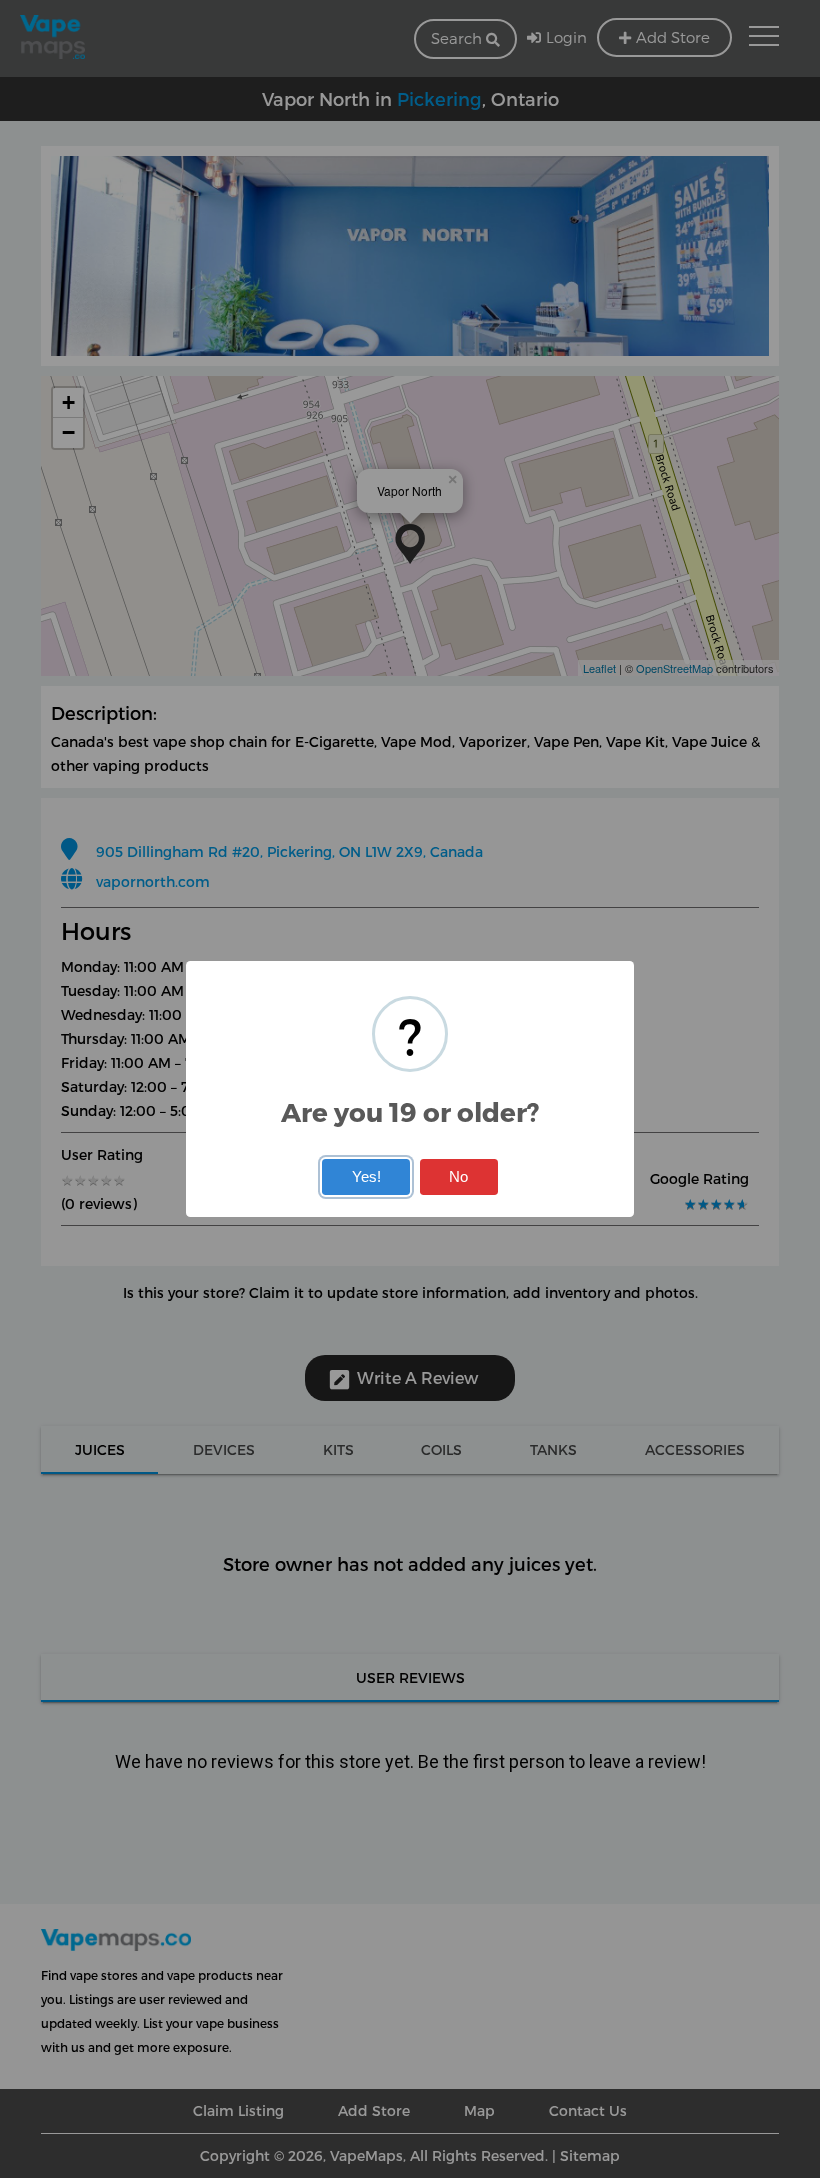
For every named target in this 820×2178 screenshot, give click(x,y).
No (458, 1177)
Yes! (366, 1177)
